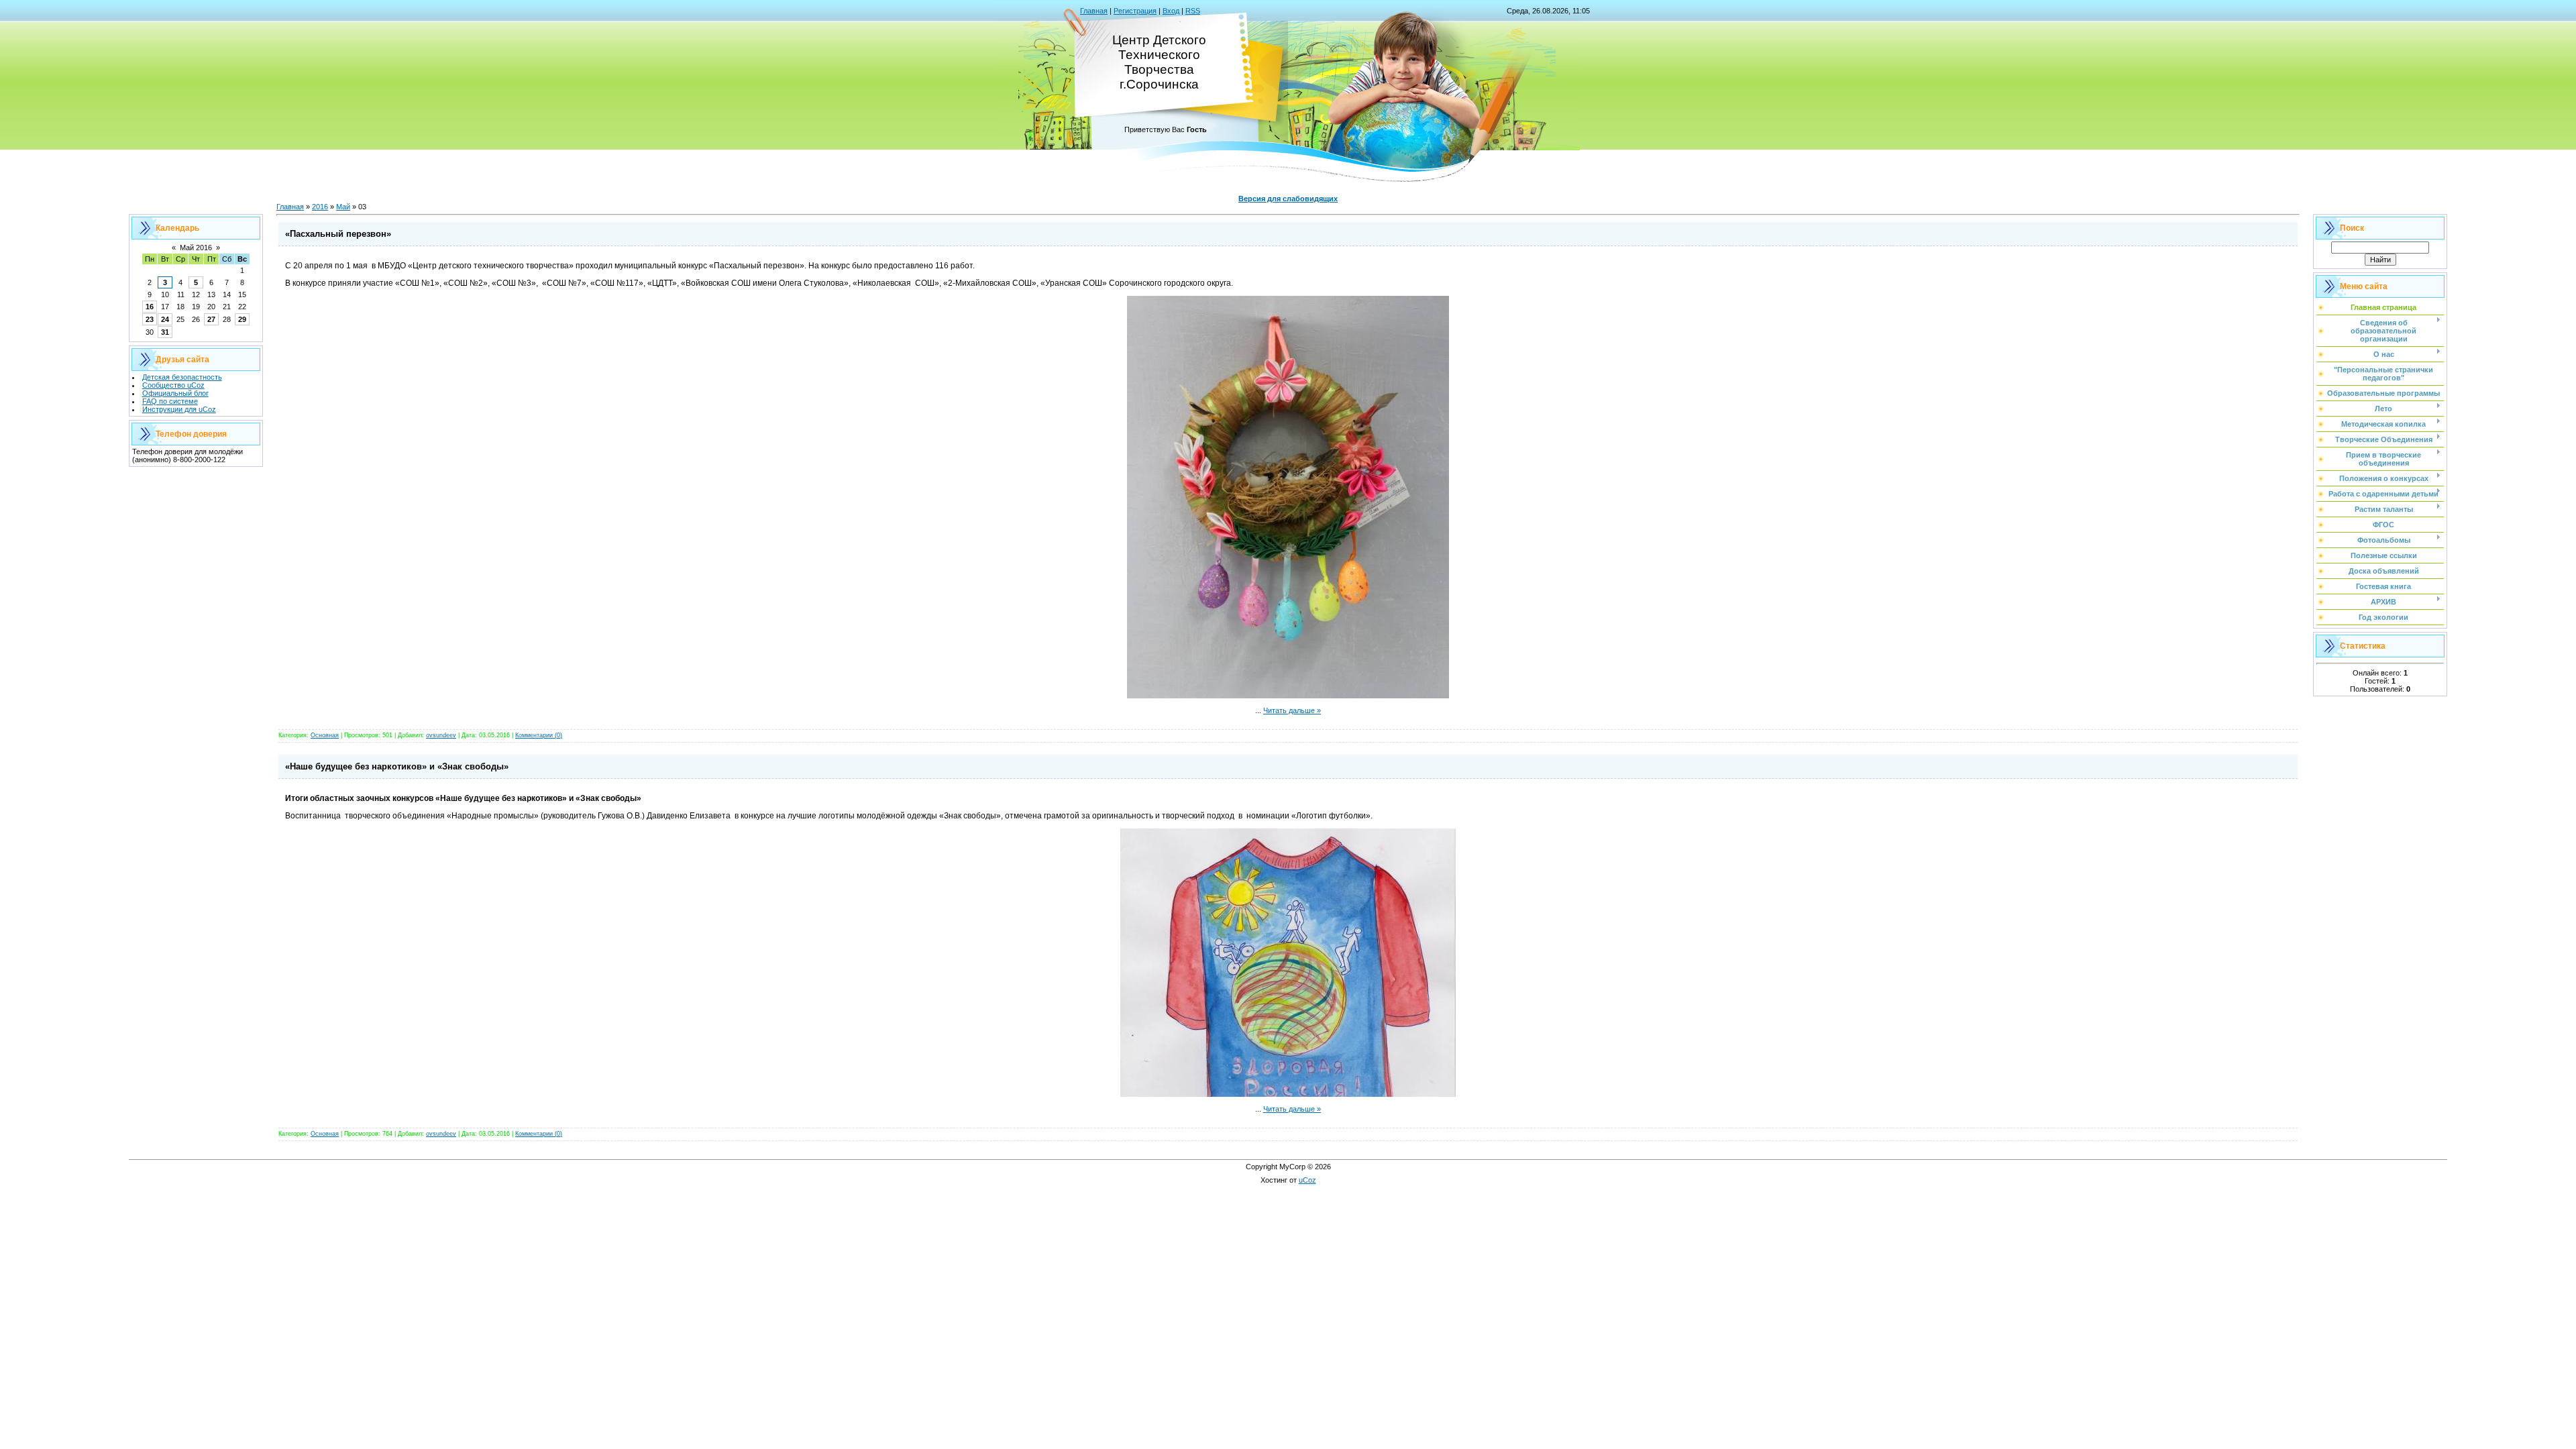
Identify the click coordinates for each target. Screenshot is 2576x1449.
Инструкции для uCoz (179, 409)
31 (165, 332)
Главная (1094, 11)
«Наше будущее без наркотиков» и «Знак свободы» (397, 766)
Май (343, 207)
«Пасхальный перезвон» (338, 234)
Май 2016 (196, 248)
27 (211, 319)
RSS (1193, 11)
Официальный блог (175, 393)
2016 (320, 207)
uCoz (1307, 1180)
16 (150, 307)
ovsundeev (441, 735)
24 (165, 319)
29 (242, 319)
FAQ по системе (170, 401)
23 (150, 319)
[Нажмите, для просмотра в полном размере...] (1288, 696)
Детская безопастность (182, 377)
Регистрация (1135, 11)
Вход (1171, 11)
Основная (325, 735)
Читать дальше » (1292, 710)
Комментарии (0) (539, 735)
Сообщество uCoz (173, 385)
